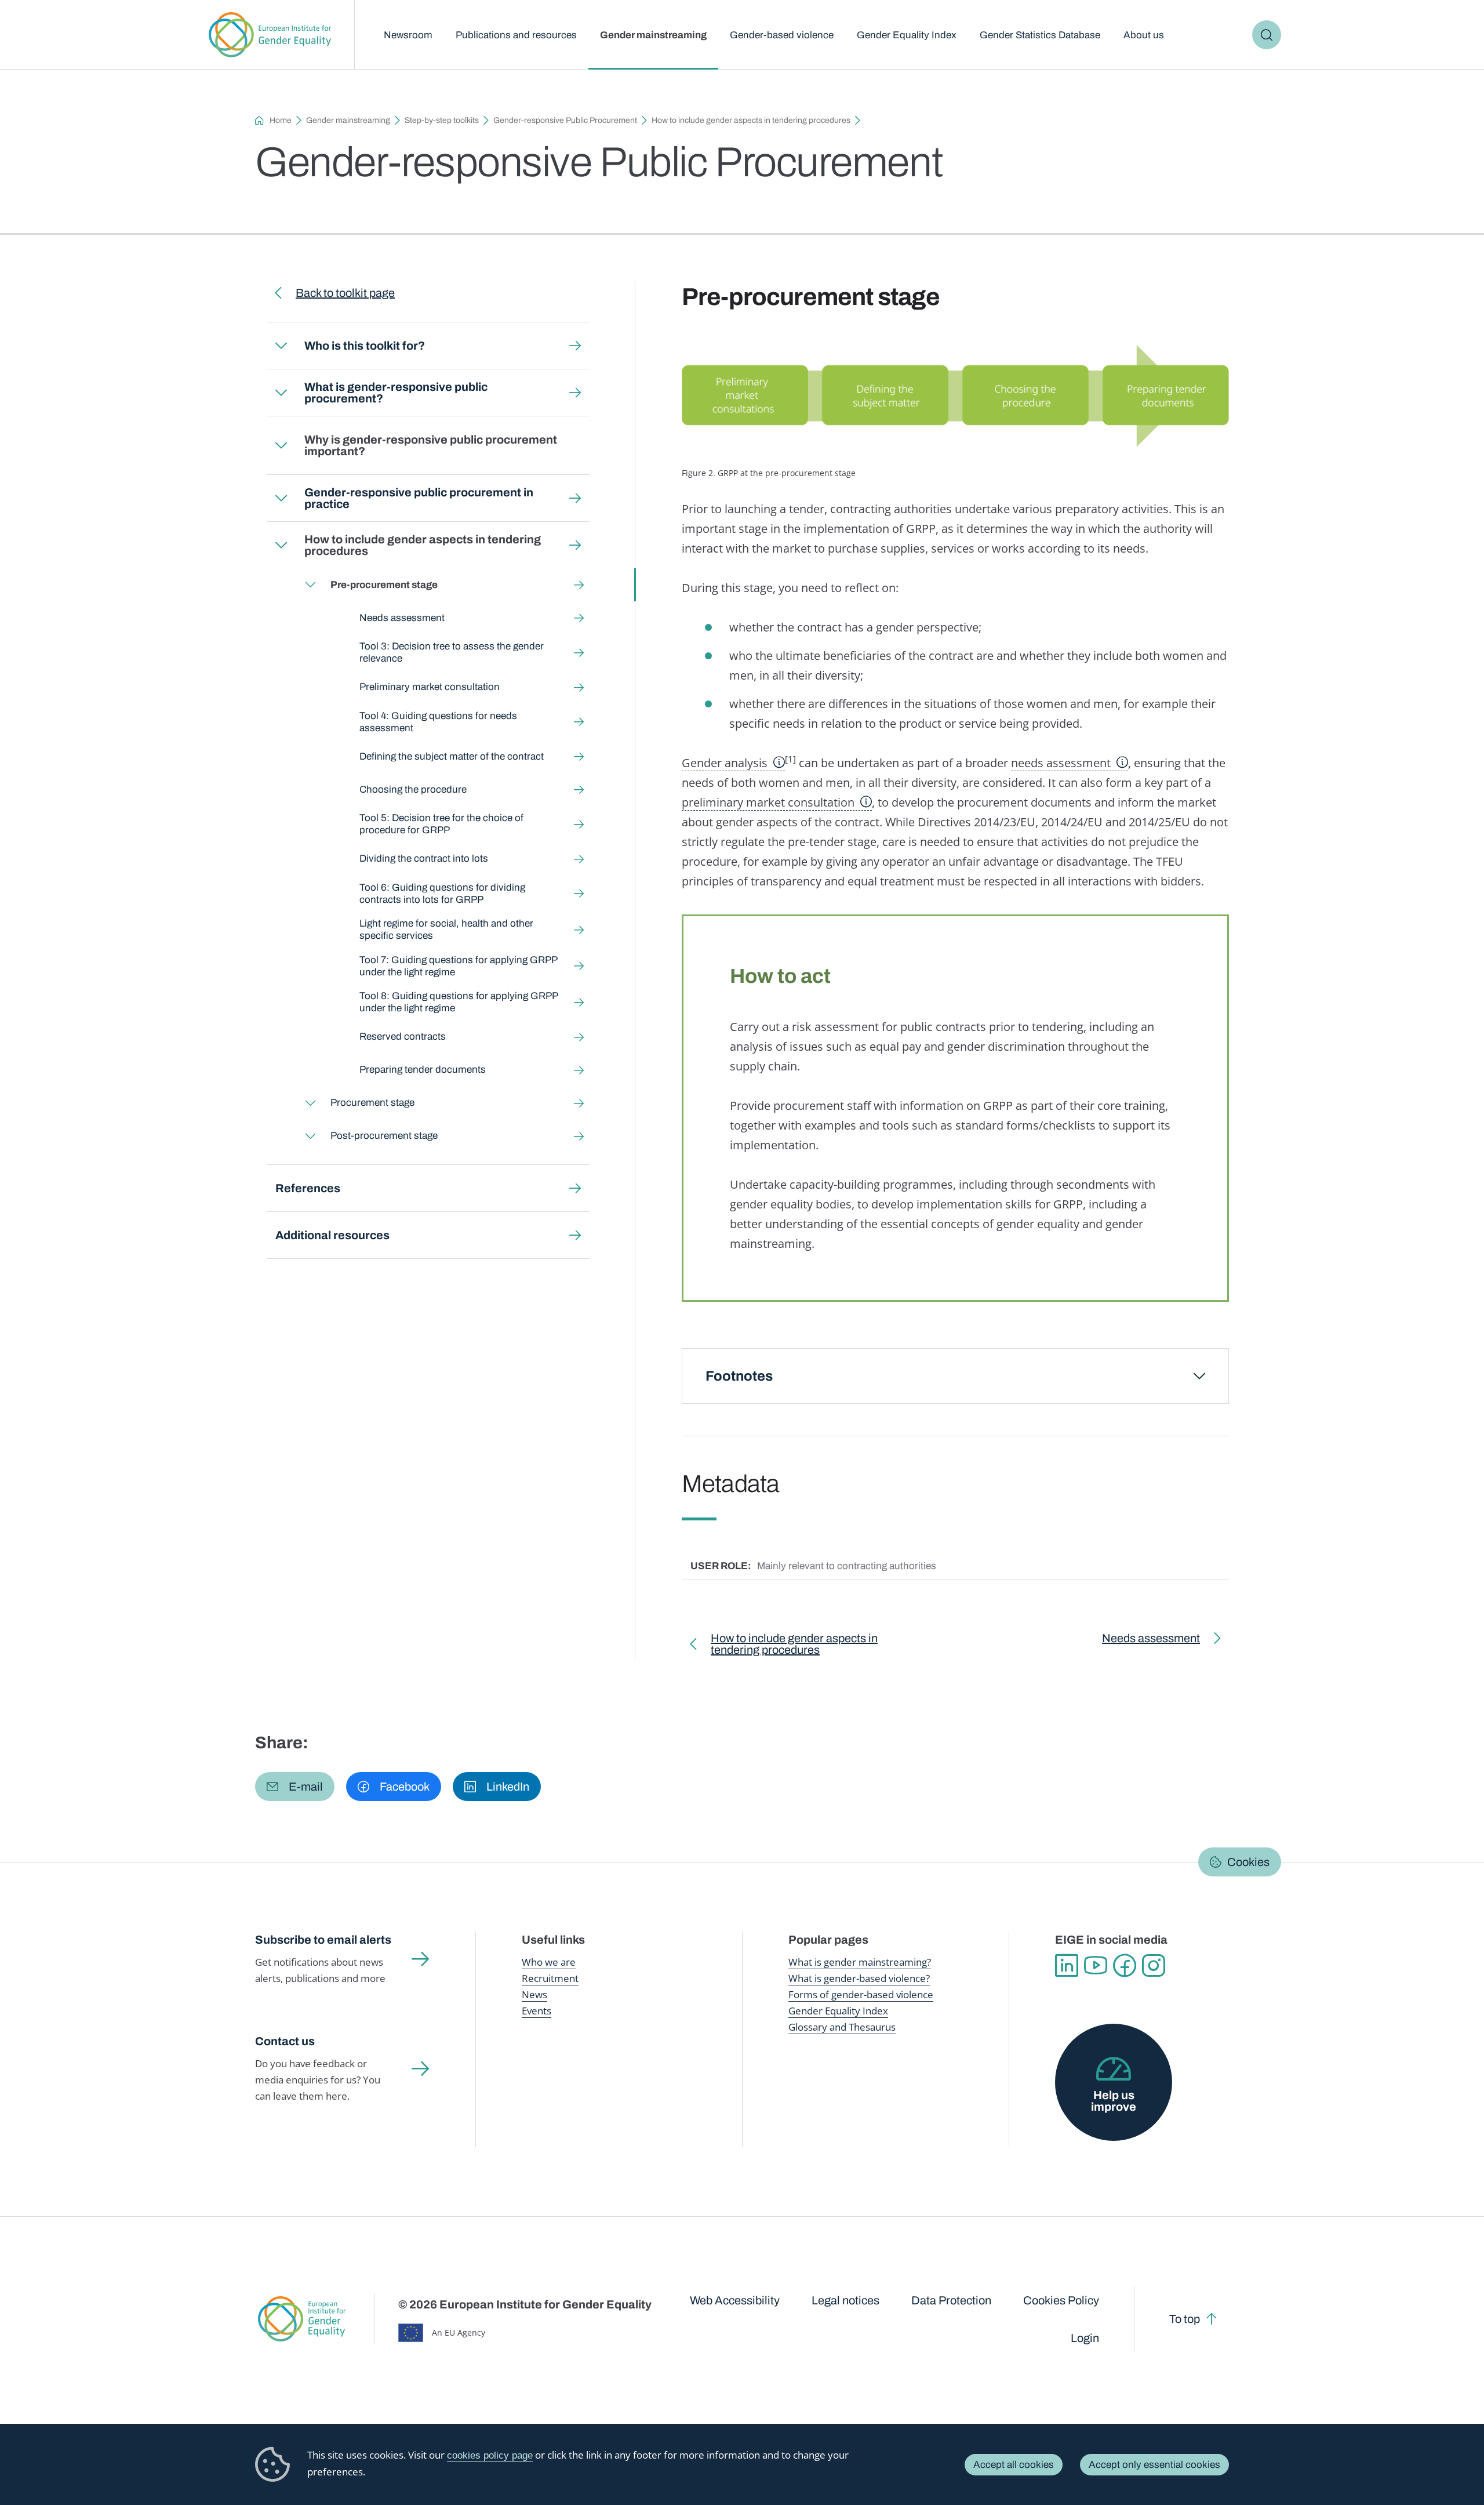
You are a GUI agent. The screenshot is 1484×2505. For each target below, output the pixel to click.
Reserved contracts (403, 1037)
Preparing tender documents (423, 1070)
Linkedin (1067, 1966)
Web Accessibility (735, 2300)
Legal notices (845, 2300)
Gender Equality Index (907, 35)
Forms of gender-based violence (861, 1994)
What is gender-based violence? (859, 1978)
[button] (295, 1787)
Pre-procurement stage (384, 585)
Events (537, 2011)
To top (1185, 2319)
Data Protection (951, 2300)
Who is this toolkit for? (365, 346)
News (534, 1994)
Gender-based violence (782, 35)
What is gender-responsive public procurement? (396, 393)
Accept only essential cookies (1154, 2465)
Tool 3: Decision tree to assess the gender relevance (452, 652)
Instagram (1154, 1966)
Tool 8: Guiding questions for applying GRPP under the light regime (459, 1002)
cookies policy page (490, 2455)
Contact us (285, 2041)
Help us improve (1114, 2101)
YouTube (1096, 1966)
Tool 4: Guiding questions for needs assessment (438, 722)
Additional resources (332, 1235)
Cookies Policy (1061, 2300)
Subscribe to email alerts (323, 1940)
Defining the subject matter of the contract (452, 756)
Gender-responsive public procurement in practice (419, 498)
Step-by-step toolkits (442, 120)
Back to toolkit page (345, 293)
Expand (281, 346)
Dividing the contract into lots (424, 858)
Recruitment (550, 1978)
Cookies (1248, 1862)
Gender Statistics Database (1040, 35)
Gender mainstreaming (653, 35)
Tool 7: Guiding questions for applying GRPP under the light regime (458, 966)
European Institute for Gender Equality (270, 35)
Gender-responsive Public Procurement (565, 120)
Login (1085, 2338)
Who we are (549, 1962)
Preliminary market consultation (430, 687)
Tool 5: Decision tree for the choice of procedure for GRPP (441, 824)
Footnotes (739, 1376)
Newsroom (408, 35)
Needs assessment (402, 618)
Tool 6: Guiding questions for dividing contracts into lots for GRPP (442, 894)
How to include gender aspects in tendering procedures (751, 120)
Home (281, 120)
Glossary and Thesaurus (842, 2027)
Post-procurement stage (384, 1136)
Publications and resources (516, 35)
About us (1144, 35)
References (308, 1188)
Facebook (1125, 1966)
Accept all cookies (1014, 2465)
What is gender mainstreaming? (860, 1962)
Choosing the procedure (413, 789)
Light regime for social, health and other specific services (446, 930)
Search (1267, 35)
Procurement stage (372, 1103)
